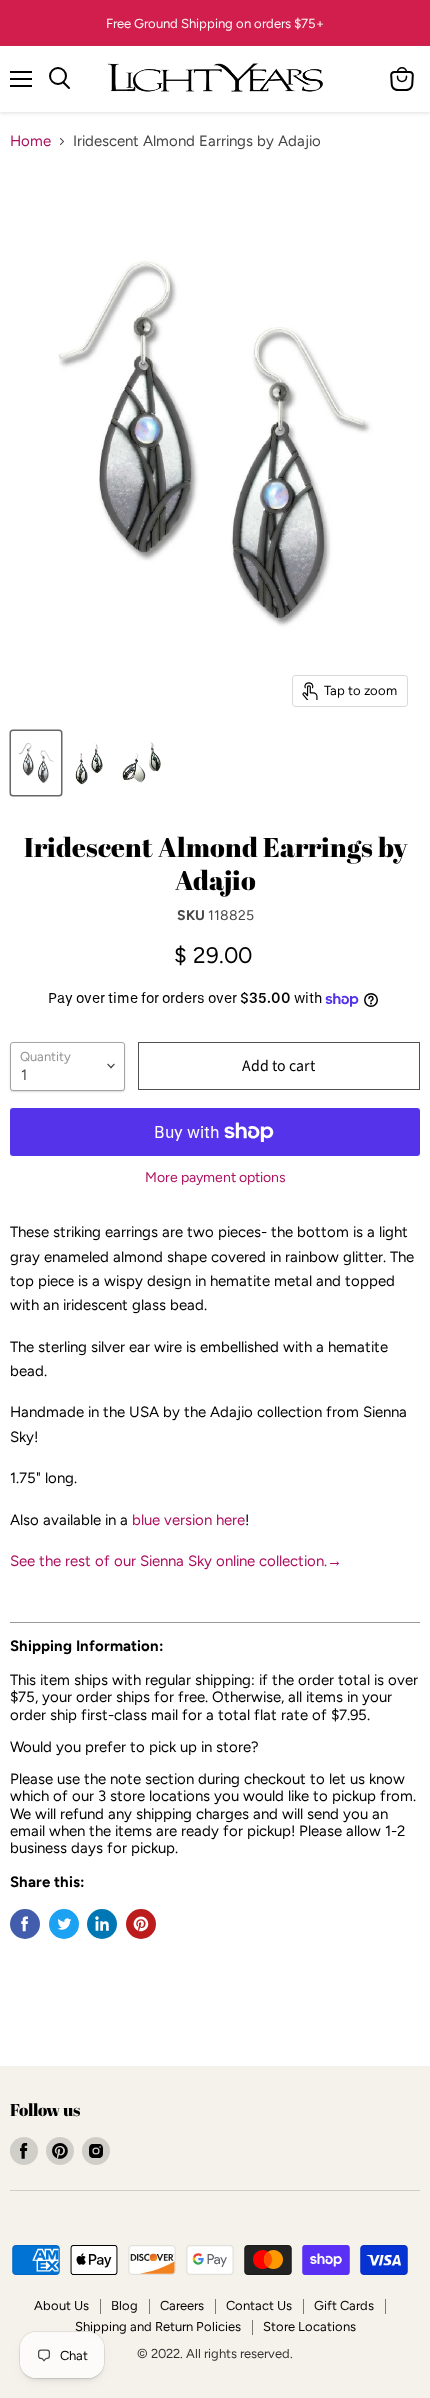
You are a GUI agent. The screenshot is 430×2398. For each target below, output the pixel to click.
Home (30, 141)
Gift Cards (344, 2305)
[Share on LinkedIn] (102, 1924)
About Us (61, 2305)
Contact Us (259, 2305)
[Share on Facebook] (25, 1924)
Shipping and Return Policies (158, 2326)
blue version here (188, 1520)
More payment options (215, 1178)
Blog (124, 2305)
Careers (182, 2305)
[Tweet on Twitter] (64, 1924)
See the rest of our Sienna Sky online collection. (176, 1561)
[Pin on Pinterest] (141, 1924)
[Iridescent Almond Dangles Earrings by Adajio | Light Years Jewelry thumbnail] (36, 763)
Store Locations (309, 2326)
